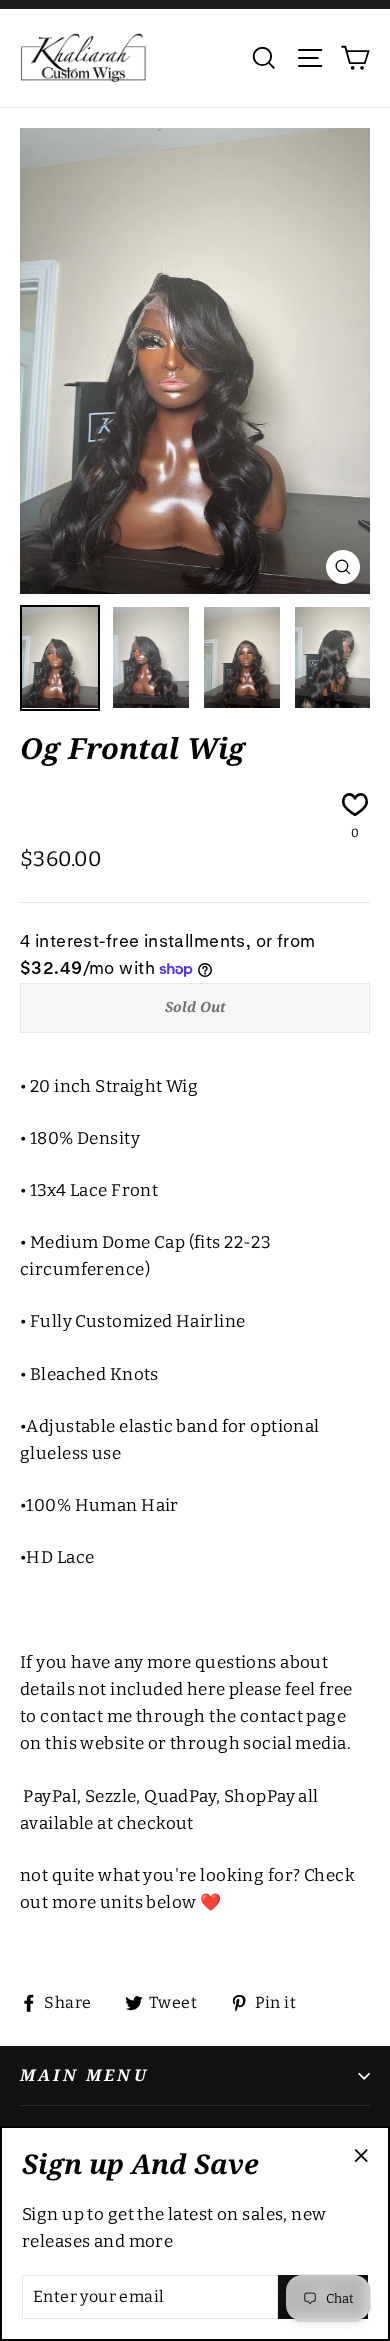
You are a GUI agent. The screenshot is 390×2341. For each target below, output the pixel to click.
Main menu (84, 2075)
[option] (195, 361)
